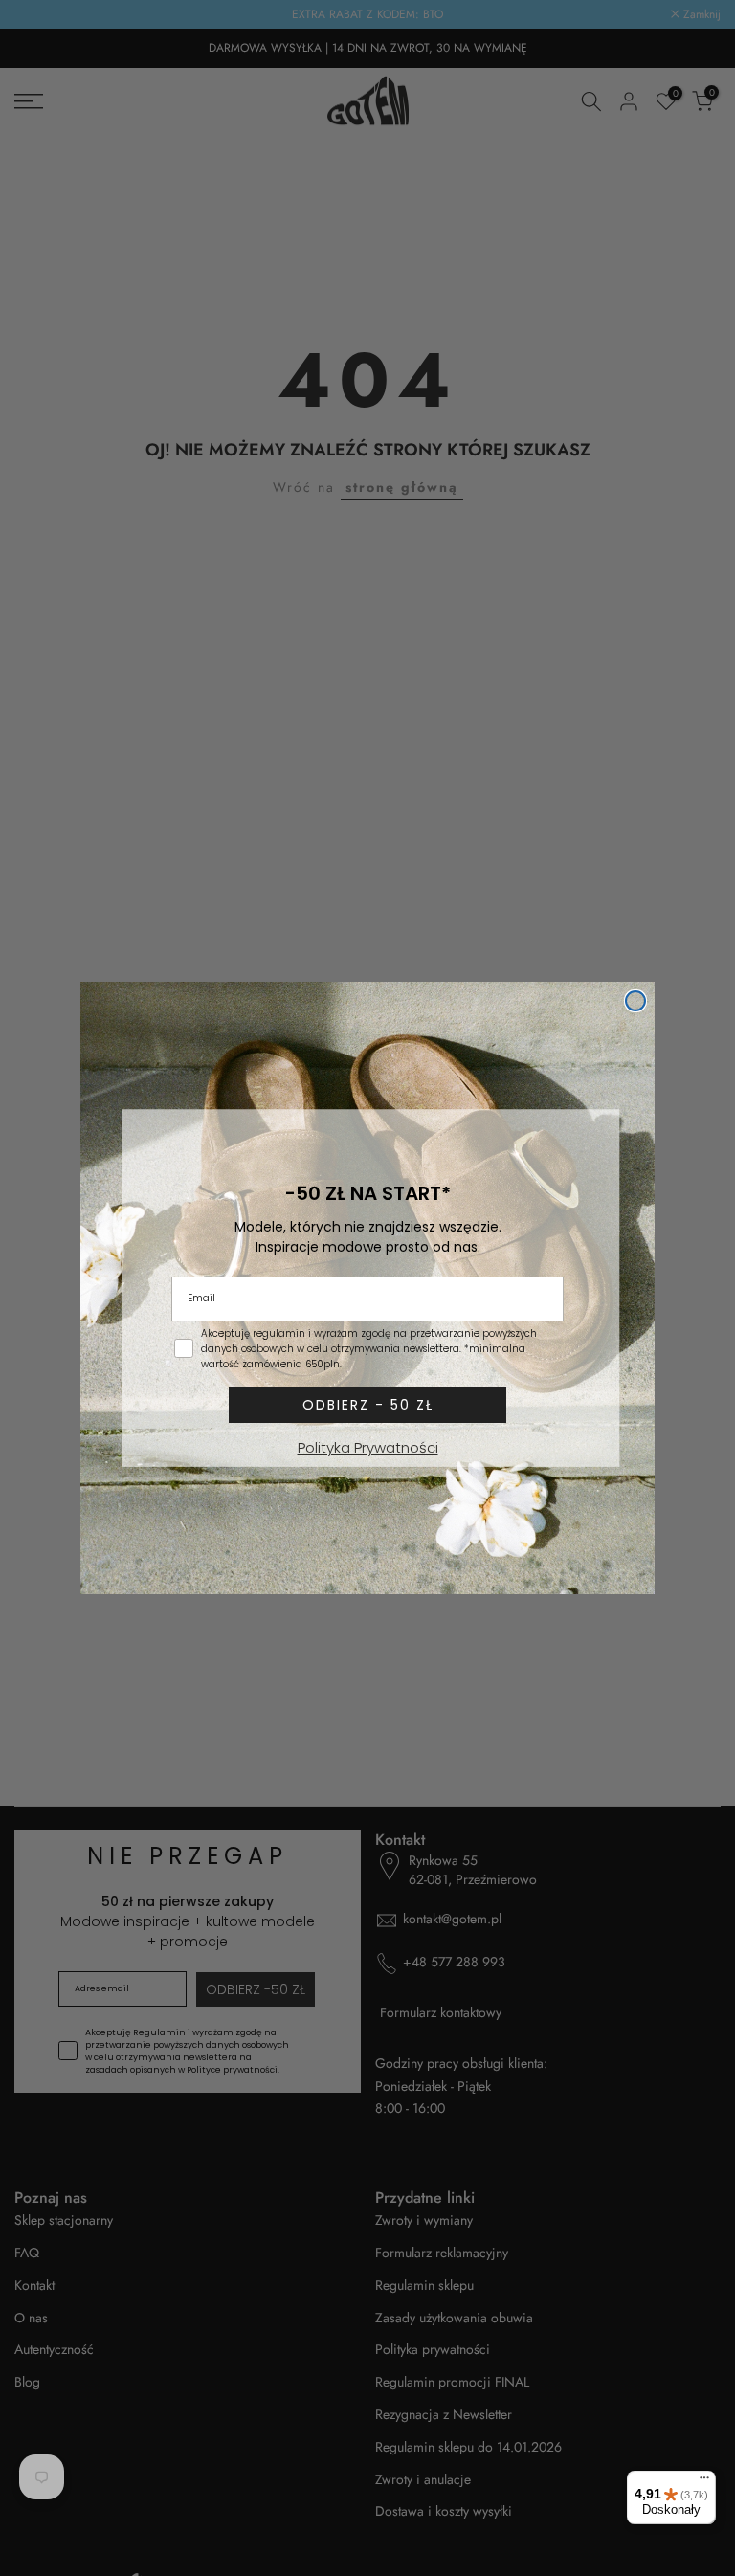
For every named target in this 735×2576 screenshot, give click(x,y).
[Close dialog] (635, 1001)
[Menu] (704, 2482)
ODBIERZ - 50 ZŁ (368, 1405)
